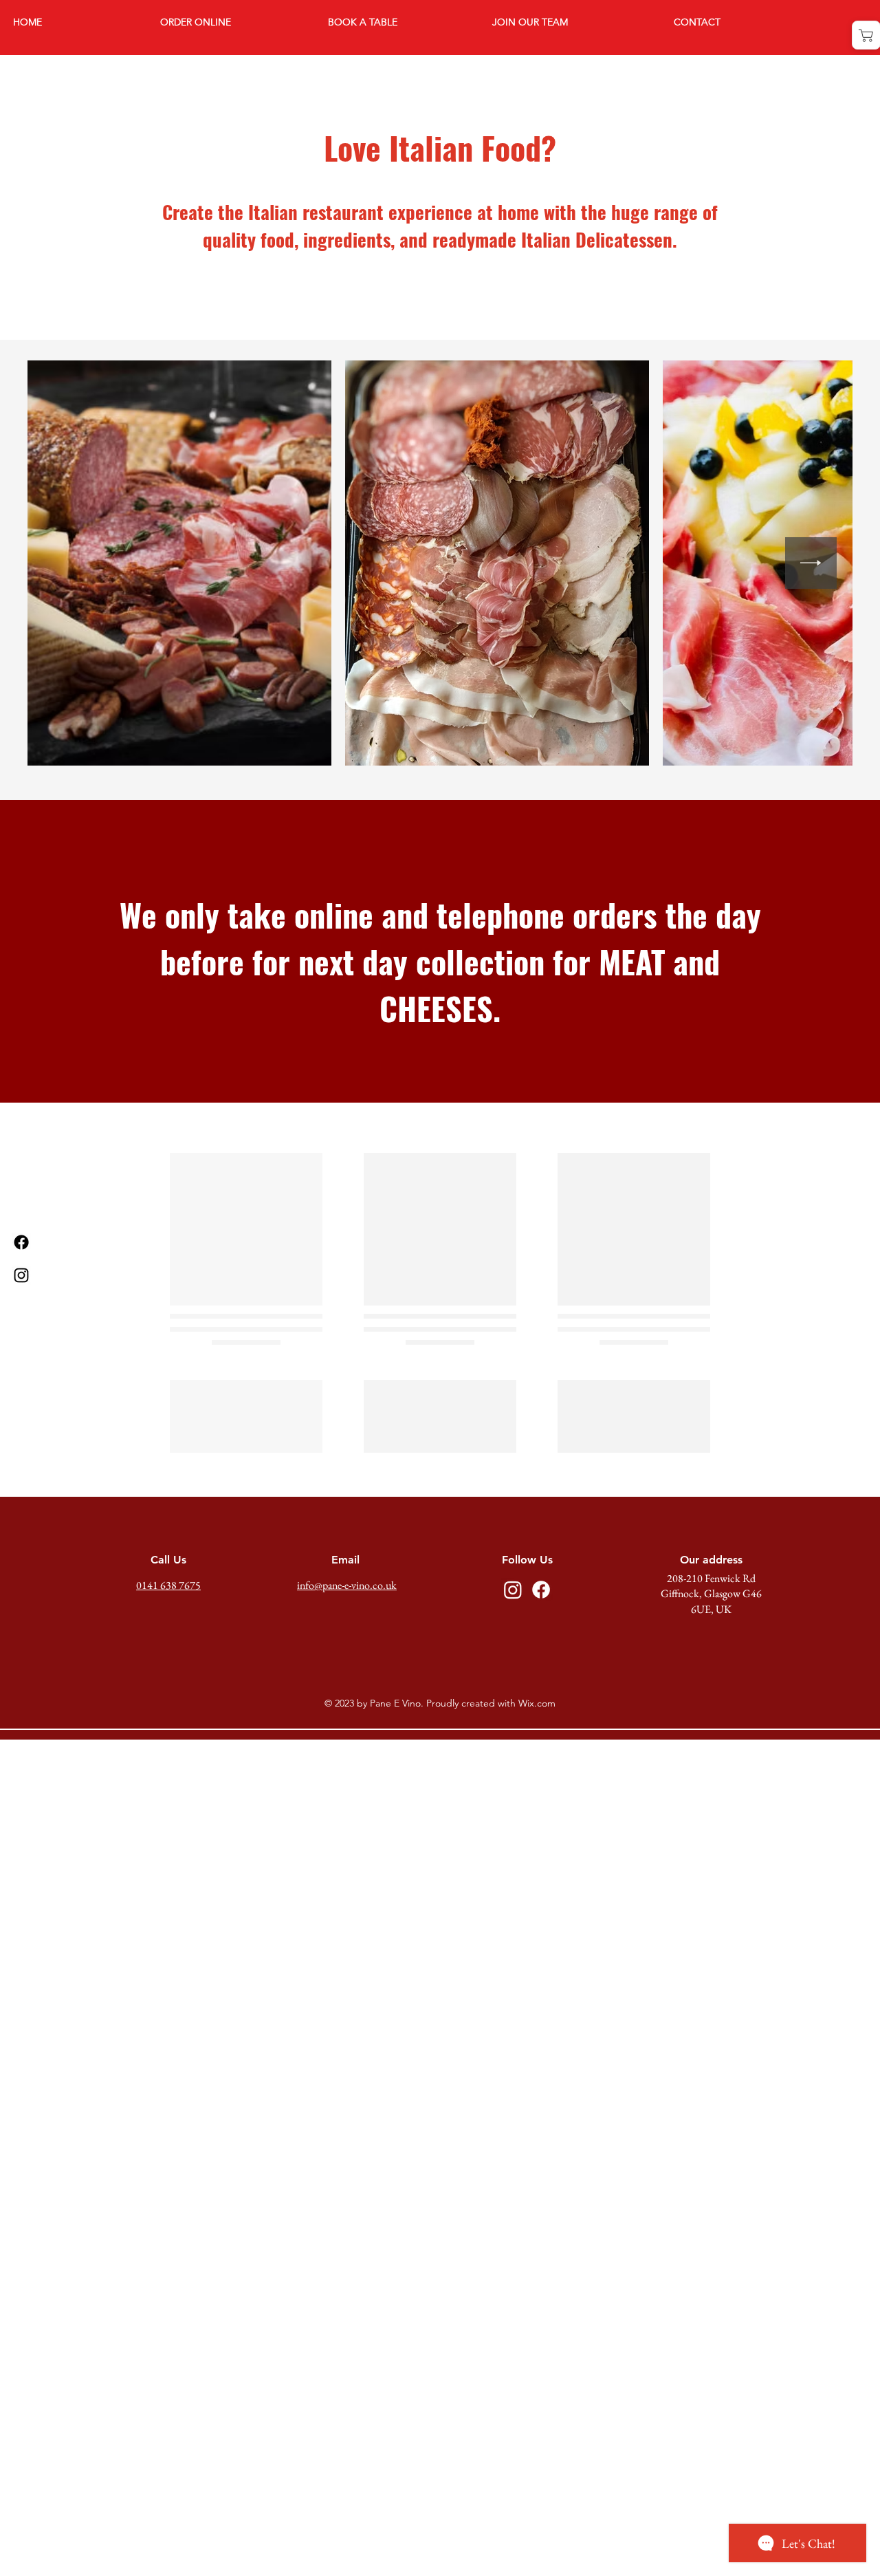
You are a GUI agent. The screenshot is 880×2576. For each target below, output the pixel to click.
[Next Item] (811, 563)
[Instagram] (21, 1275)
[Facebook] (21, 1242)
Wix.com (537, 1865)
